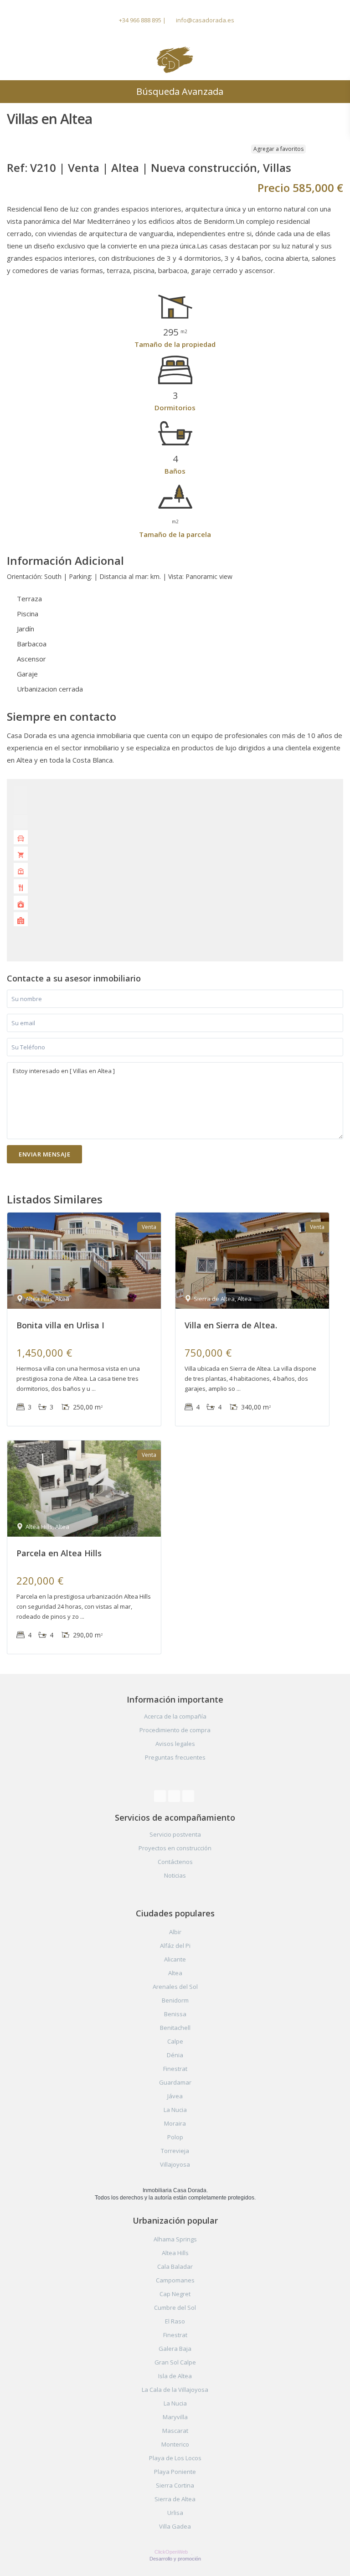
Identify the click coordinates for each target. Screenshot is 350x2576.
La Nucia (175, 2110)
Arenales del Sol (175, 1987)
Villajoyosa (175, 2164)
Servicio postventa (175, 1834)
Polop (175, 2137)
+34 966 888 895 (140, 20)
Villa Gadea (175, 2526)
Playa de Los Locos (175, 2458)
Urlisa (175, 2513)
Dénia (175, 2055)
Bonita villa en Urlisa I (60, 1325)
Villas (277, 168)
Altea (125, 168)
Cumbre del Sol (175, 2308)
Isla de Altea (175, 2376)
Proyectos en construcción (175, 1848)
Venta (84, 168)
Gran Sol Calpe (175, 2362)
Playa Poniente (175, 2472)
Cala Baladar (175, 2266)
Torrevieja (175, 2151)
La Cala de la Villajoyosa (175, 2390)
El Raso (175, 2321)
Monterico (175, 2444)
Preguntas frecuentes (175, 1757)
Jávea (175, 2096)
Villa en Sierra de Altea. (231, 1325)
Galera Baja (175, 2349)
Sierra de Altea (175, 2499)
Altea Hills (175, 2253)
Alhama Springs (175, 2239)
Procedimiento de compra (175, 1730)
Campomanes (175, 2280)
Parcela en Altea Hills (59, 1553)
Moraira (175, 2123)
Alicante (175, 1959)
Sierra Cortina (175, 2485)
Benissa (175, 2014)
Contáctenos (175, 1862)
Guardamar (175, 2082)
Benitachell (175, 2028)
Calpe (175, 2041)
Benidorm (175, 2000)
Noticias (175, 1875)
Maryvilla (175, 2417)
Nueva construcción (204, 168)
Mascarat (175, 2431)
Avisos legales (175, 1744)
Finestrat (175, 2069)
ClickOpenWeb (172, 2552)
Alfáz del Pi (175, 1946)
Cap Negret (175, 2294)
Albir (175, 1932)
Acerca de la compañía (175, 1716)
